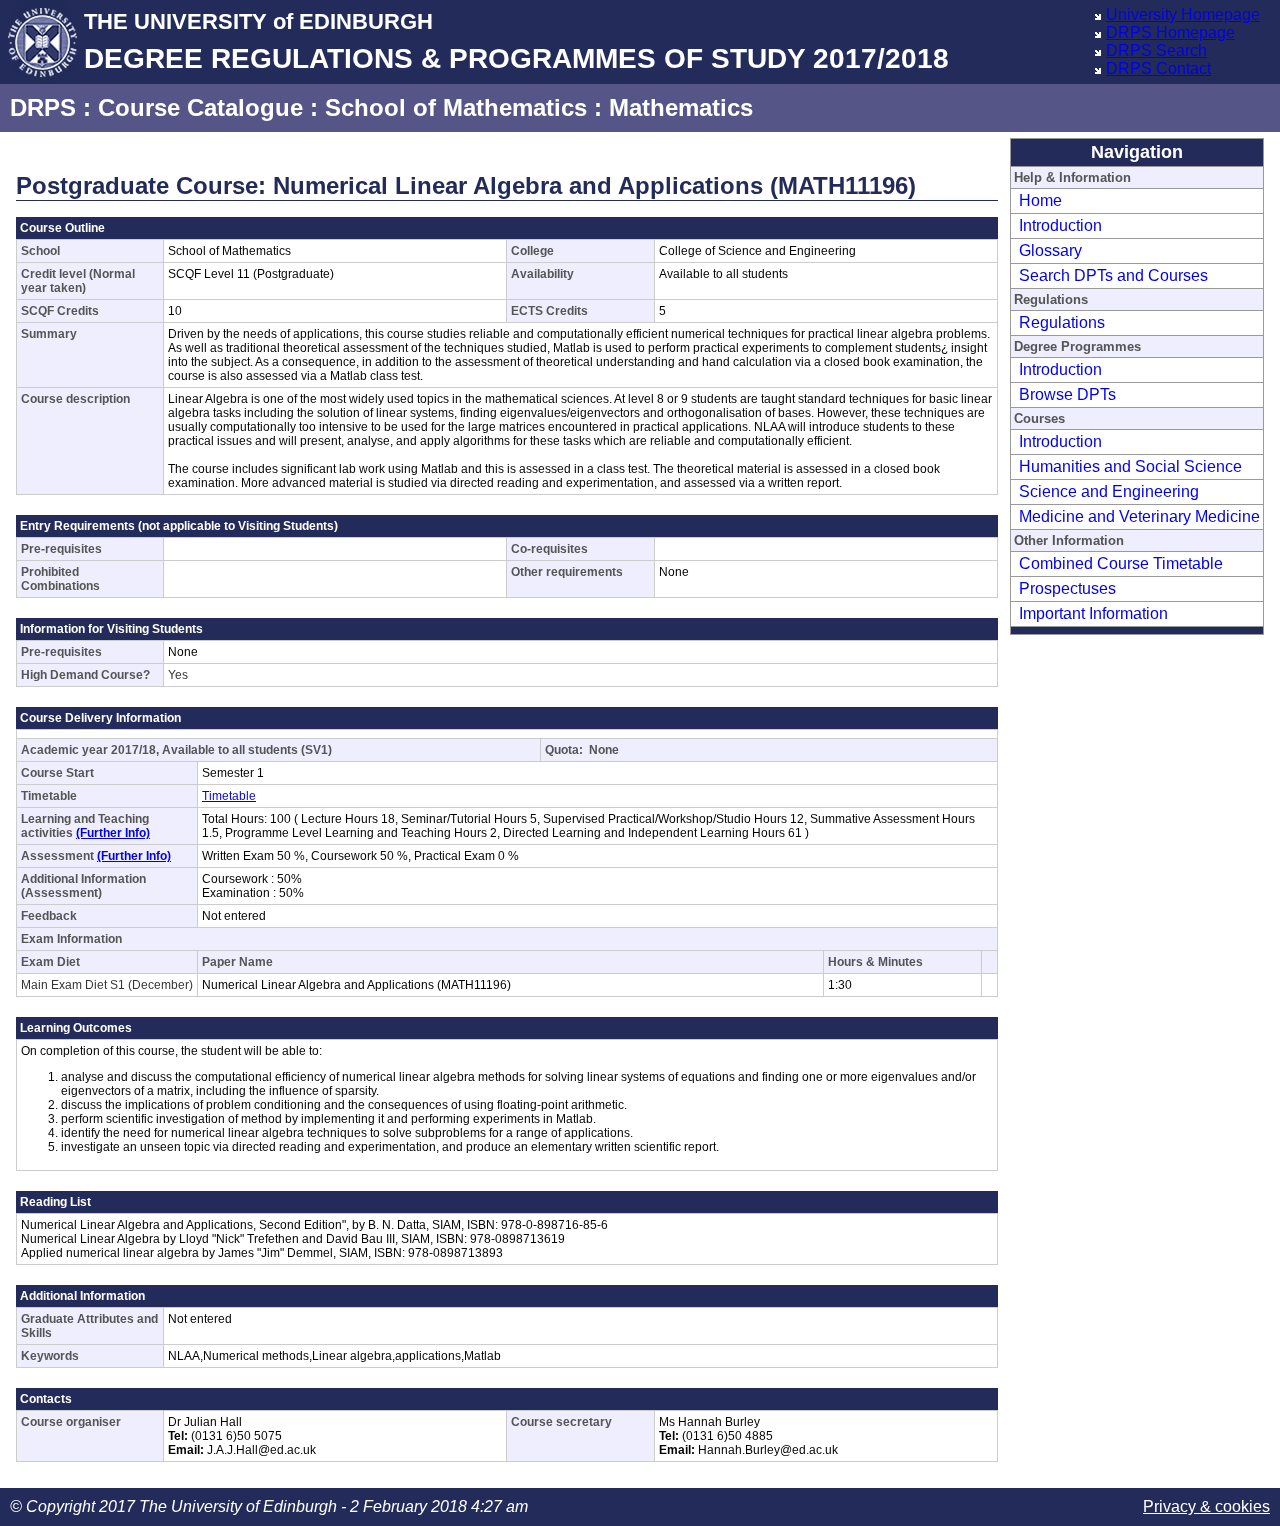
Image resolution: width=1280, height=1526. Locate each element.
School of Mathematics (456, 107)
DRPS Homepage (1170, 32)
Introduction (1060, 225)
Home (1040, 200)
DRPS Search (1156, 50)
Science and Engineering (1109, 491)
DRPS (43, 107)
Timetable (229, 796)
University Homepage (1183, 14)
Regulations (1062, 322)
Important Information (1093, 613)
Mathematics (681, 107)
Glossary (1050, 250)
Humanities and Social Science (1130, 466)
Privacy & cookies (1206, 1506)
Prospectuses (1067, 588)
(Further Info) (113, 833)
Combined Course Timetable (1121, 563)
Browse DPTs (1067, 394)
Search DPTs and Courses (1113, 275)
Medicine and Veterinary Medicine (1139, 516)
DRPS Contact (1158, 68)
